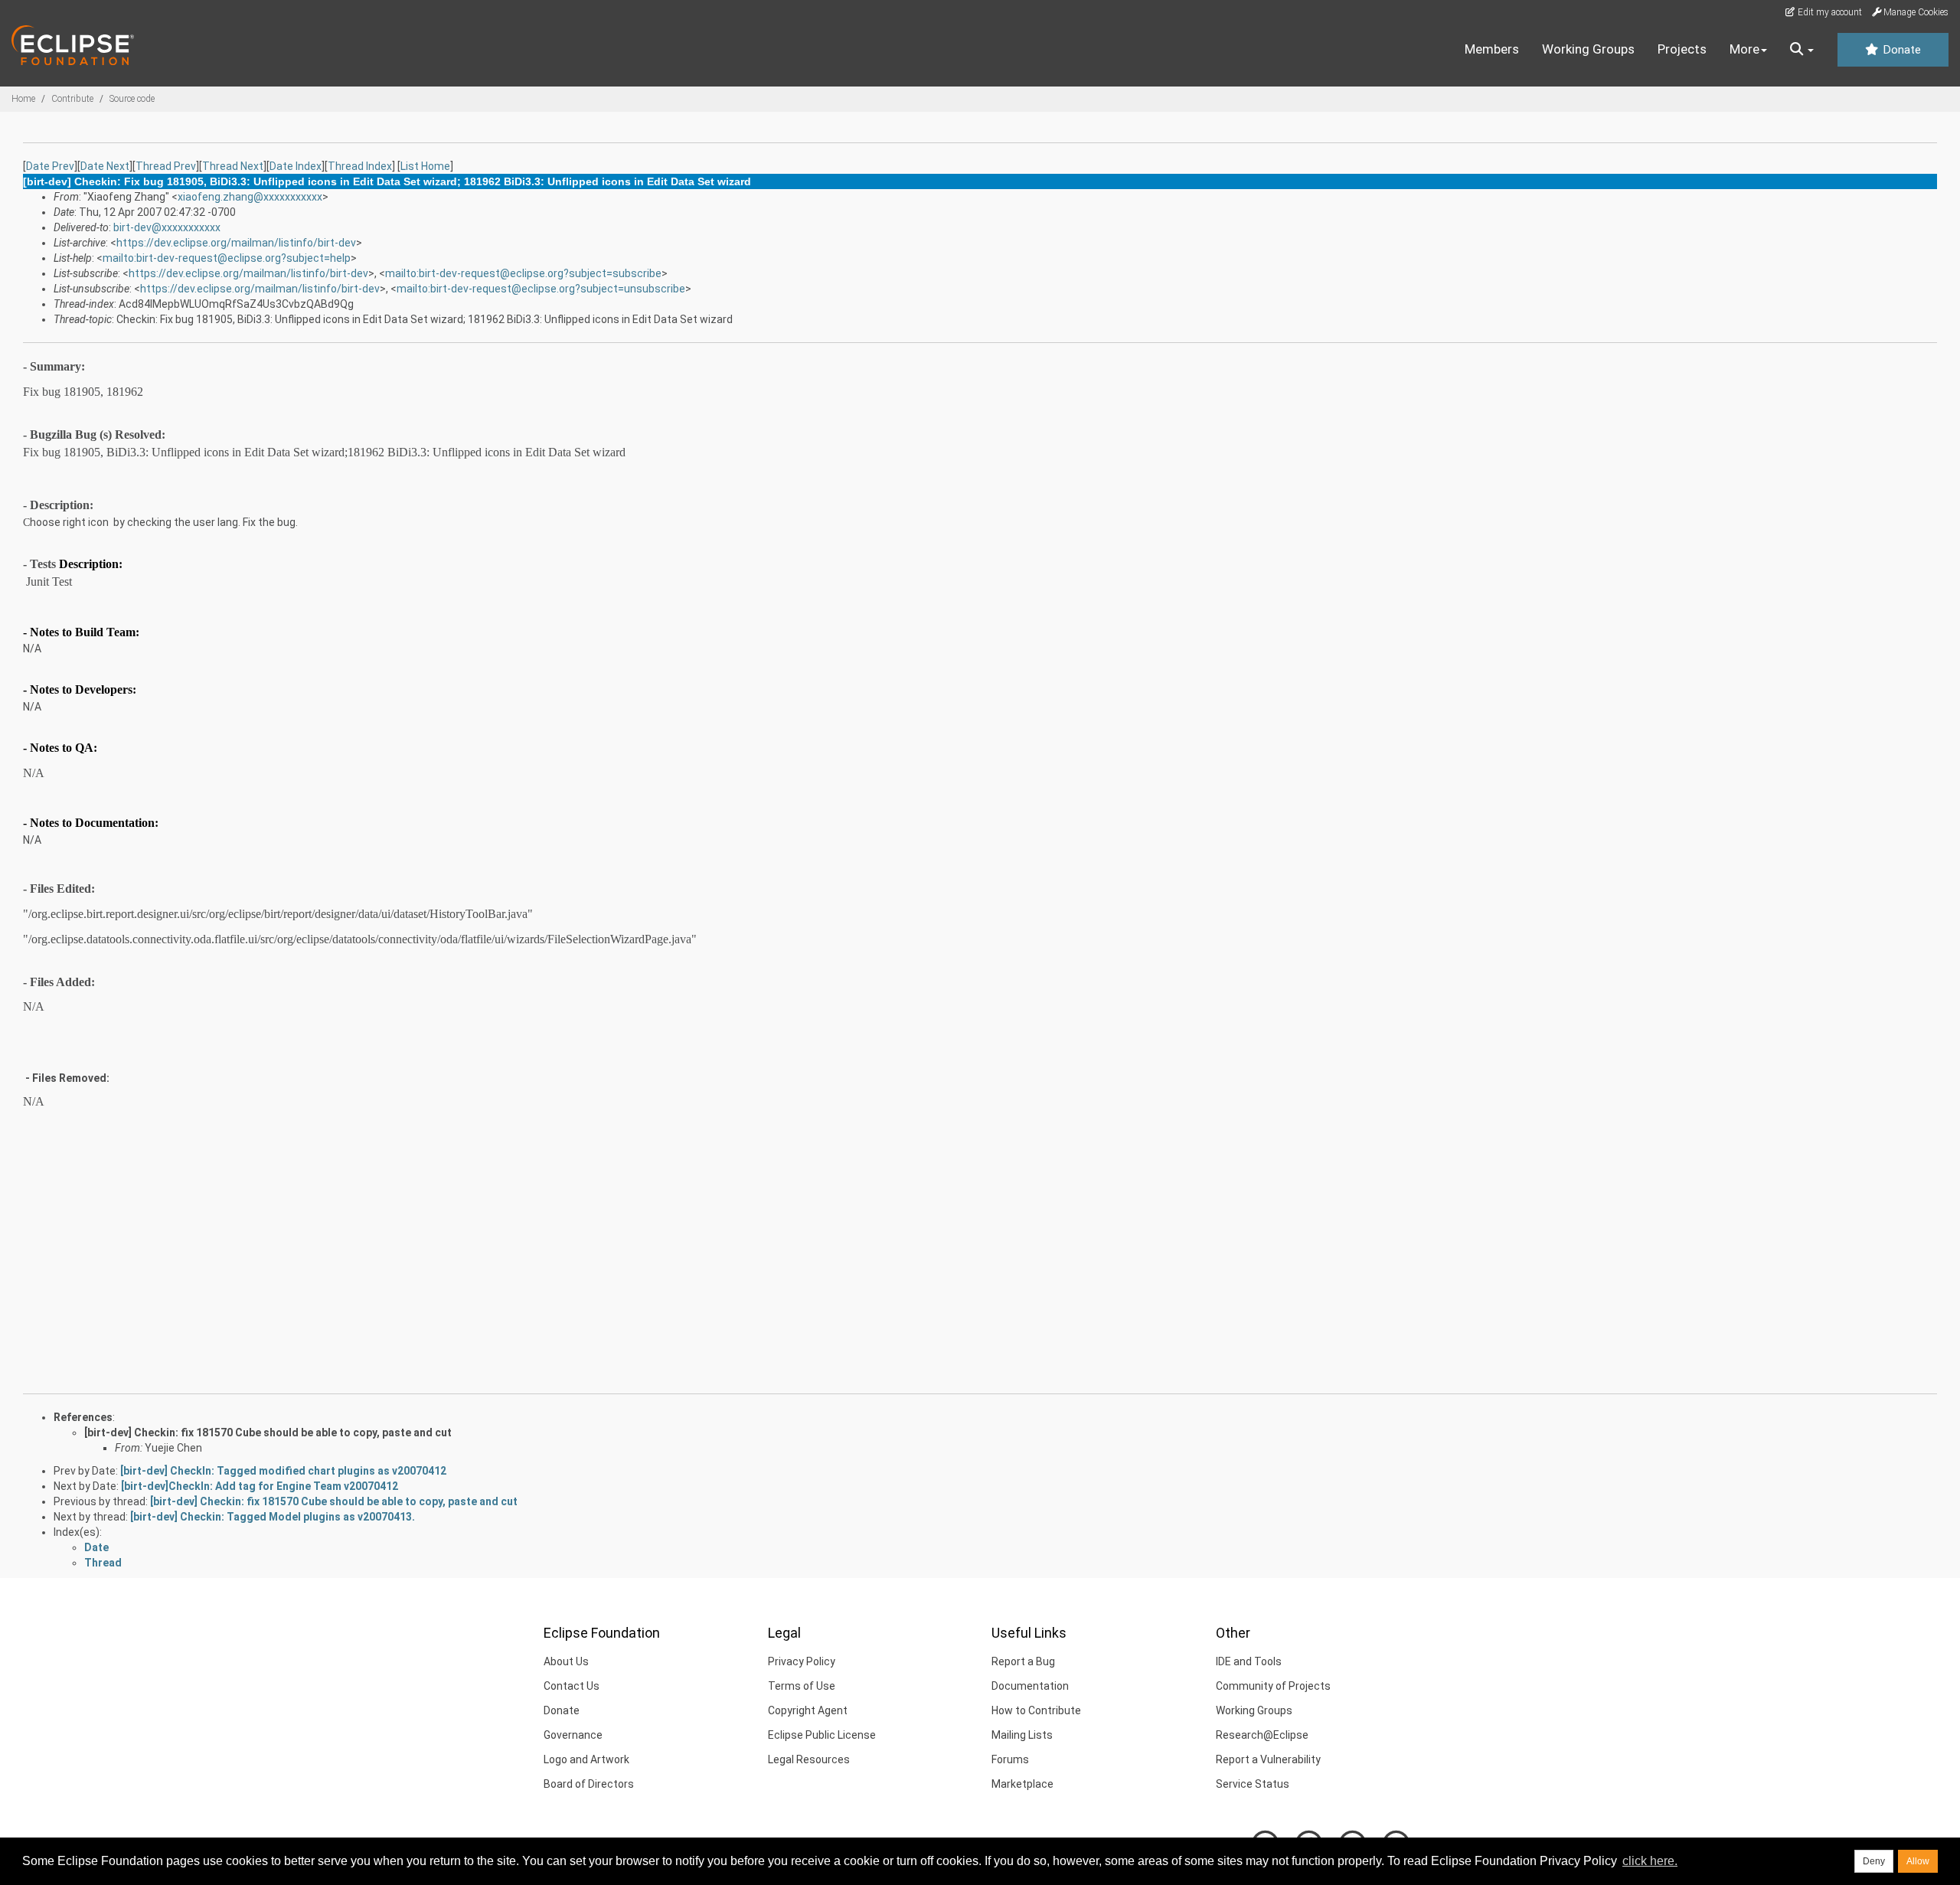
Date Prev (50, 166)
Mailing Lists (1022, 1735)
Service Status (1253, 1784)
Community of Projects (1273, 1686)
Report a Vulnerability (1268, 1759)
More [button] (1744, 49)
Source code (132, 99)
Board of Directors (589, 1784)
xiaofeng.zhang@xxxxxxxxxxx (250, 197)
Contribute (72, 99)
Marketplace (1022, 1784)
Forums (1010, 1759)
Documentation (1030, 1686)
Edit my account (1829, 12)
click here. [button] (1650, 1861)
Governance (573, 1735)
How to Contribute (1036, 1710)
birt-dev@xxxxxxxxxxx (167, 227)
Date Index (296, 166)
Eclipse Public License (822, 1735)
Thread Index (360, 166)
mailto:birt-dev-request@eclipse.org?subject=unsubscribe (541, 289)
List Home (425, 166)
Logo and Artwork (586, 1759)
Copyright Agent (808, 1710)
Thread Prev (166, 166)
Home (23, 99)
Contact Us (572, 1686)
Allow (1918, 1861)
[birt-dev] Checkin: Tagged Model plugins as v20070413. (273, 1517)
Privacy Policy (802, 1661)
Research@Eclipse (1262, 1735)
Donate (1900, 50)
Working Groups (1588, 49)
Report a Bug (1023, 1661)
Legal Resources (809, 1759)
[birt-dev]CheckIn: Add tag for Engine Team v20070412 (260, 1486)
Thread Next (233, 166)
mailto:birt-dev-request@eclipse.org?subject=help (227, 258)
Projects (1682, 49)
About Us (566, 1661)
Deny (1874, 1861)
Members (1492, 49)
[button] (1802, 50)
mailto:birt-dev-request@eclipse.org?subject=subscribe (523, 273)
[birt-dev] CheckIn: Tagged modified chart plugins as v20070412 (283, 1471)
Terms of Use (802, 1686)
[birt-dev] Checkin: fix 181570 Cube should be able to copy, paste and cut (268, 1433)
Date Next (105, 166)
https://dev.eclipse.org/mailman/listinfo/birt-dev (236, 243)
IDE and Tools (1249, 1661)
